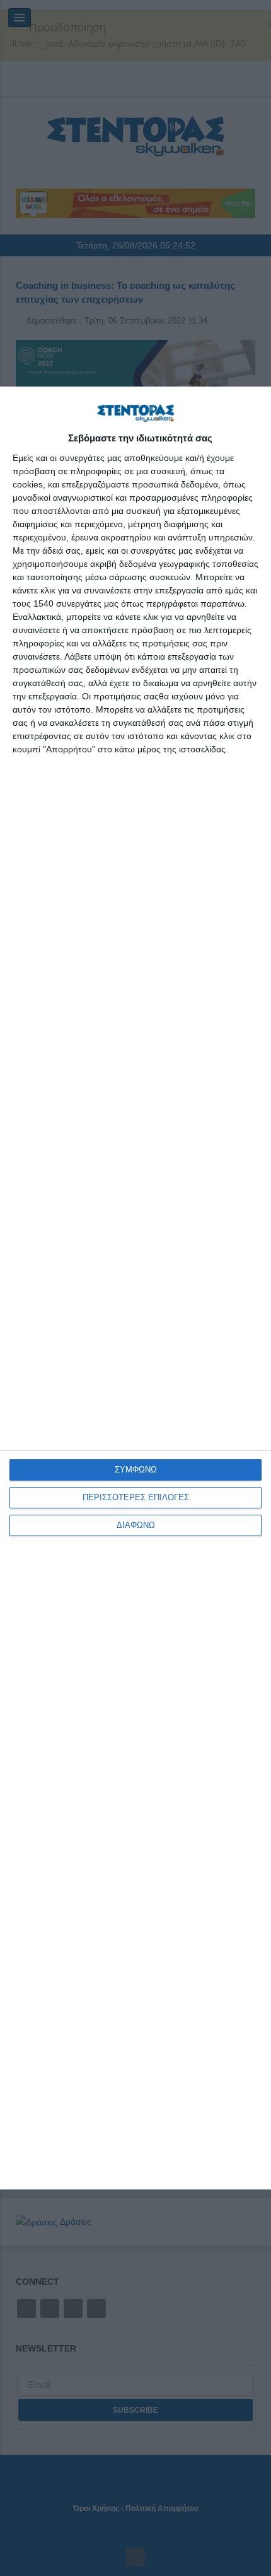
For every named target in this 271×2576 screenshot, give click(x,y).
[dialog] (135, 1288)
